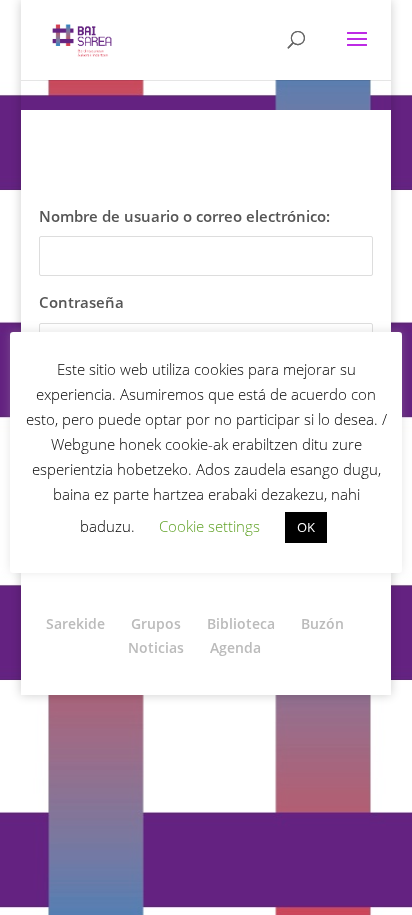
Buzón (322, 623)
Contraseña (81, 302)
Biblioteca (241, 623)
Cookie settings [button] (209, 526)
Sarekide (75, 623)
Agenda (235, 647)
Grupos (156, 623)
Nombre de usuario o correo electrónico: (184, 216)
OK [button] (306, 527)
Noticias (156, 647)
